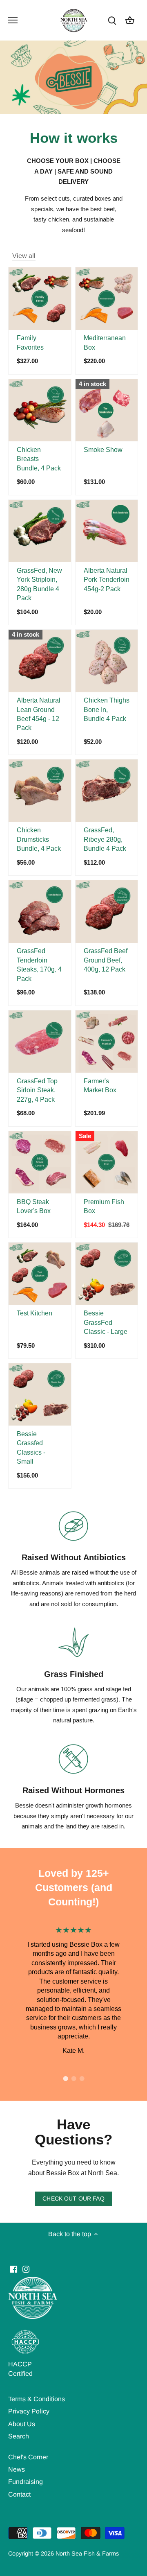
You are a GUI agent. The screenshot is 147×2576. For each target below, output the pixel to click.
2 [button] (73, 2079)
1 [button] (65, 2079)
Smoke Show (103, 450)
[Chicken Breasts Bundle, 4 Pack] (40, 410)
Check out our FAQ (73, 2199)
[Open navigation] (13, 20)
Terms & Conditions (37, 2399)
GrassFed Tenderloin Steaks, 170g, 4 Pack (39, 965)
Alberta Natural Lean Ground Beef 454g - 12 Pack (39, 714)
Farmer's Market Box (100, 1086)
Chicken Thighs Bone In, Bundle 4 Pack (107, 710)
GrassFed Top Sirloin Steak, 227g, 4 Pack (37, 1090)
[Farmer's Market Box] (107, 1042)
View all (24, 256)
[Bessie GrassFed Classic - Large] (107, 1274)
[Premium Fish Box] (107, 1163)
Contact (19, 2494)
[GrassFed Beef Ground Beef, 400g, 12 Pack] (107, 912)
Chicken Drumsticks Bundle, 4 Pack (39, 839)
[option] (73, 1990)
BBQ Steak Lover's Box (34, 1206)
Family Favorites (30, 342)
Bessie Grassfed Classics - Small (31, 1448)
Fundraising (26, 2482)
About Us (22, 2424)
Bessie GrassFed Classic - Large (106, 1322)
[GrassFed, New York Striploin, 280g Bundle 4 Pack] (40, 531)
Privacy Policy (29, 2411)
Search (19, 2436)
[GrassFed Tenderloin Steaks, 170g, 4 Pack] (40, 912)
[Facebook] (14, 2269)
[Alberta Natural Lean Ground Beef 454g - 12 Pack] (40, 661)
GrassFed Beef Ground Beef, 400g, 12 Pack (106, 960)
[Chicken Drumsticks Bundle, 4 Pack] (40, 791)
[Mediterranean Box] (107, 299)
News (17, 2469)
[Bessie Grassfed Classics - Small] (40, 1395)
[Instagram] (26, 2269)
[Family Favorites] (40, 299)
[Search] (112, 20)
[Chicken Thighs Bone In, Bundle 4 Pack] (107, 661)
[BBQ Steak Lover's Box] (40, 1163)
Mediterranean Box (105, 342)
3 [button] (82, 2079)
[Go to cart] (130, 20)
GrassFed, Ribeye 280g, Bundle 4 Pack (105, 839)
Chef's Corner (28, 2457)
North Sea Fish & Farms (87, 2553)
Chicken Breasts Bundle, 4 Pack (39, 459)
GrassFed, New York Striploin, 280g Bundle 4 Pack (39, 584)
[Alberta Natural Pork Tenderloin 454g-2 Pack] (107, 531)
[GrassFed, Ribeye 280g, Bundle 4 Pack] (107, 791)
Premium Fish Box (104, 1206)
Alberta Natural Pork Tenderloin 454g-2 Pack (107, 580)
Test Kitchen (35, 1313)
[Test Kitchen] (40, 1274)
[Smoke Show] (107, 410)
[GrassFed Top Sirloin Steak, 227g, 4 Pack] (40, 1042)
